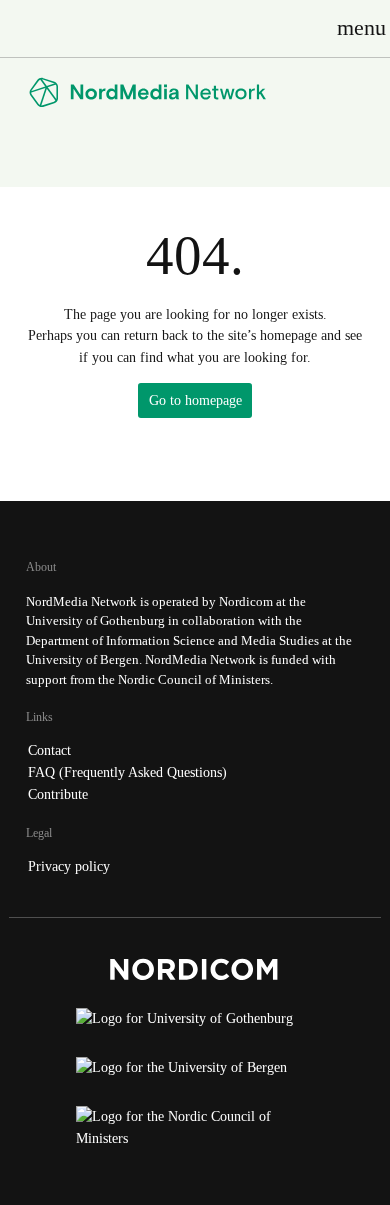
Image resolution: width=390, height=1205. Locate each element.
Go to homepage (195, 400)
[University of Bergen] (194, 1073)
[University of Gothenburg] (194, 1024)
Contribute (58, 794)
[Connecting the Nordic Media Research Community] (195, 92)
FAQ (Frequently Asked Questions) (127, 772)
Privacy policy (69, 866)
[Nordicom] (194, 974)
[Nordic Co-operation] (194, 1133)
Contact (49, 750)
